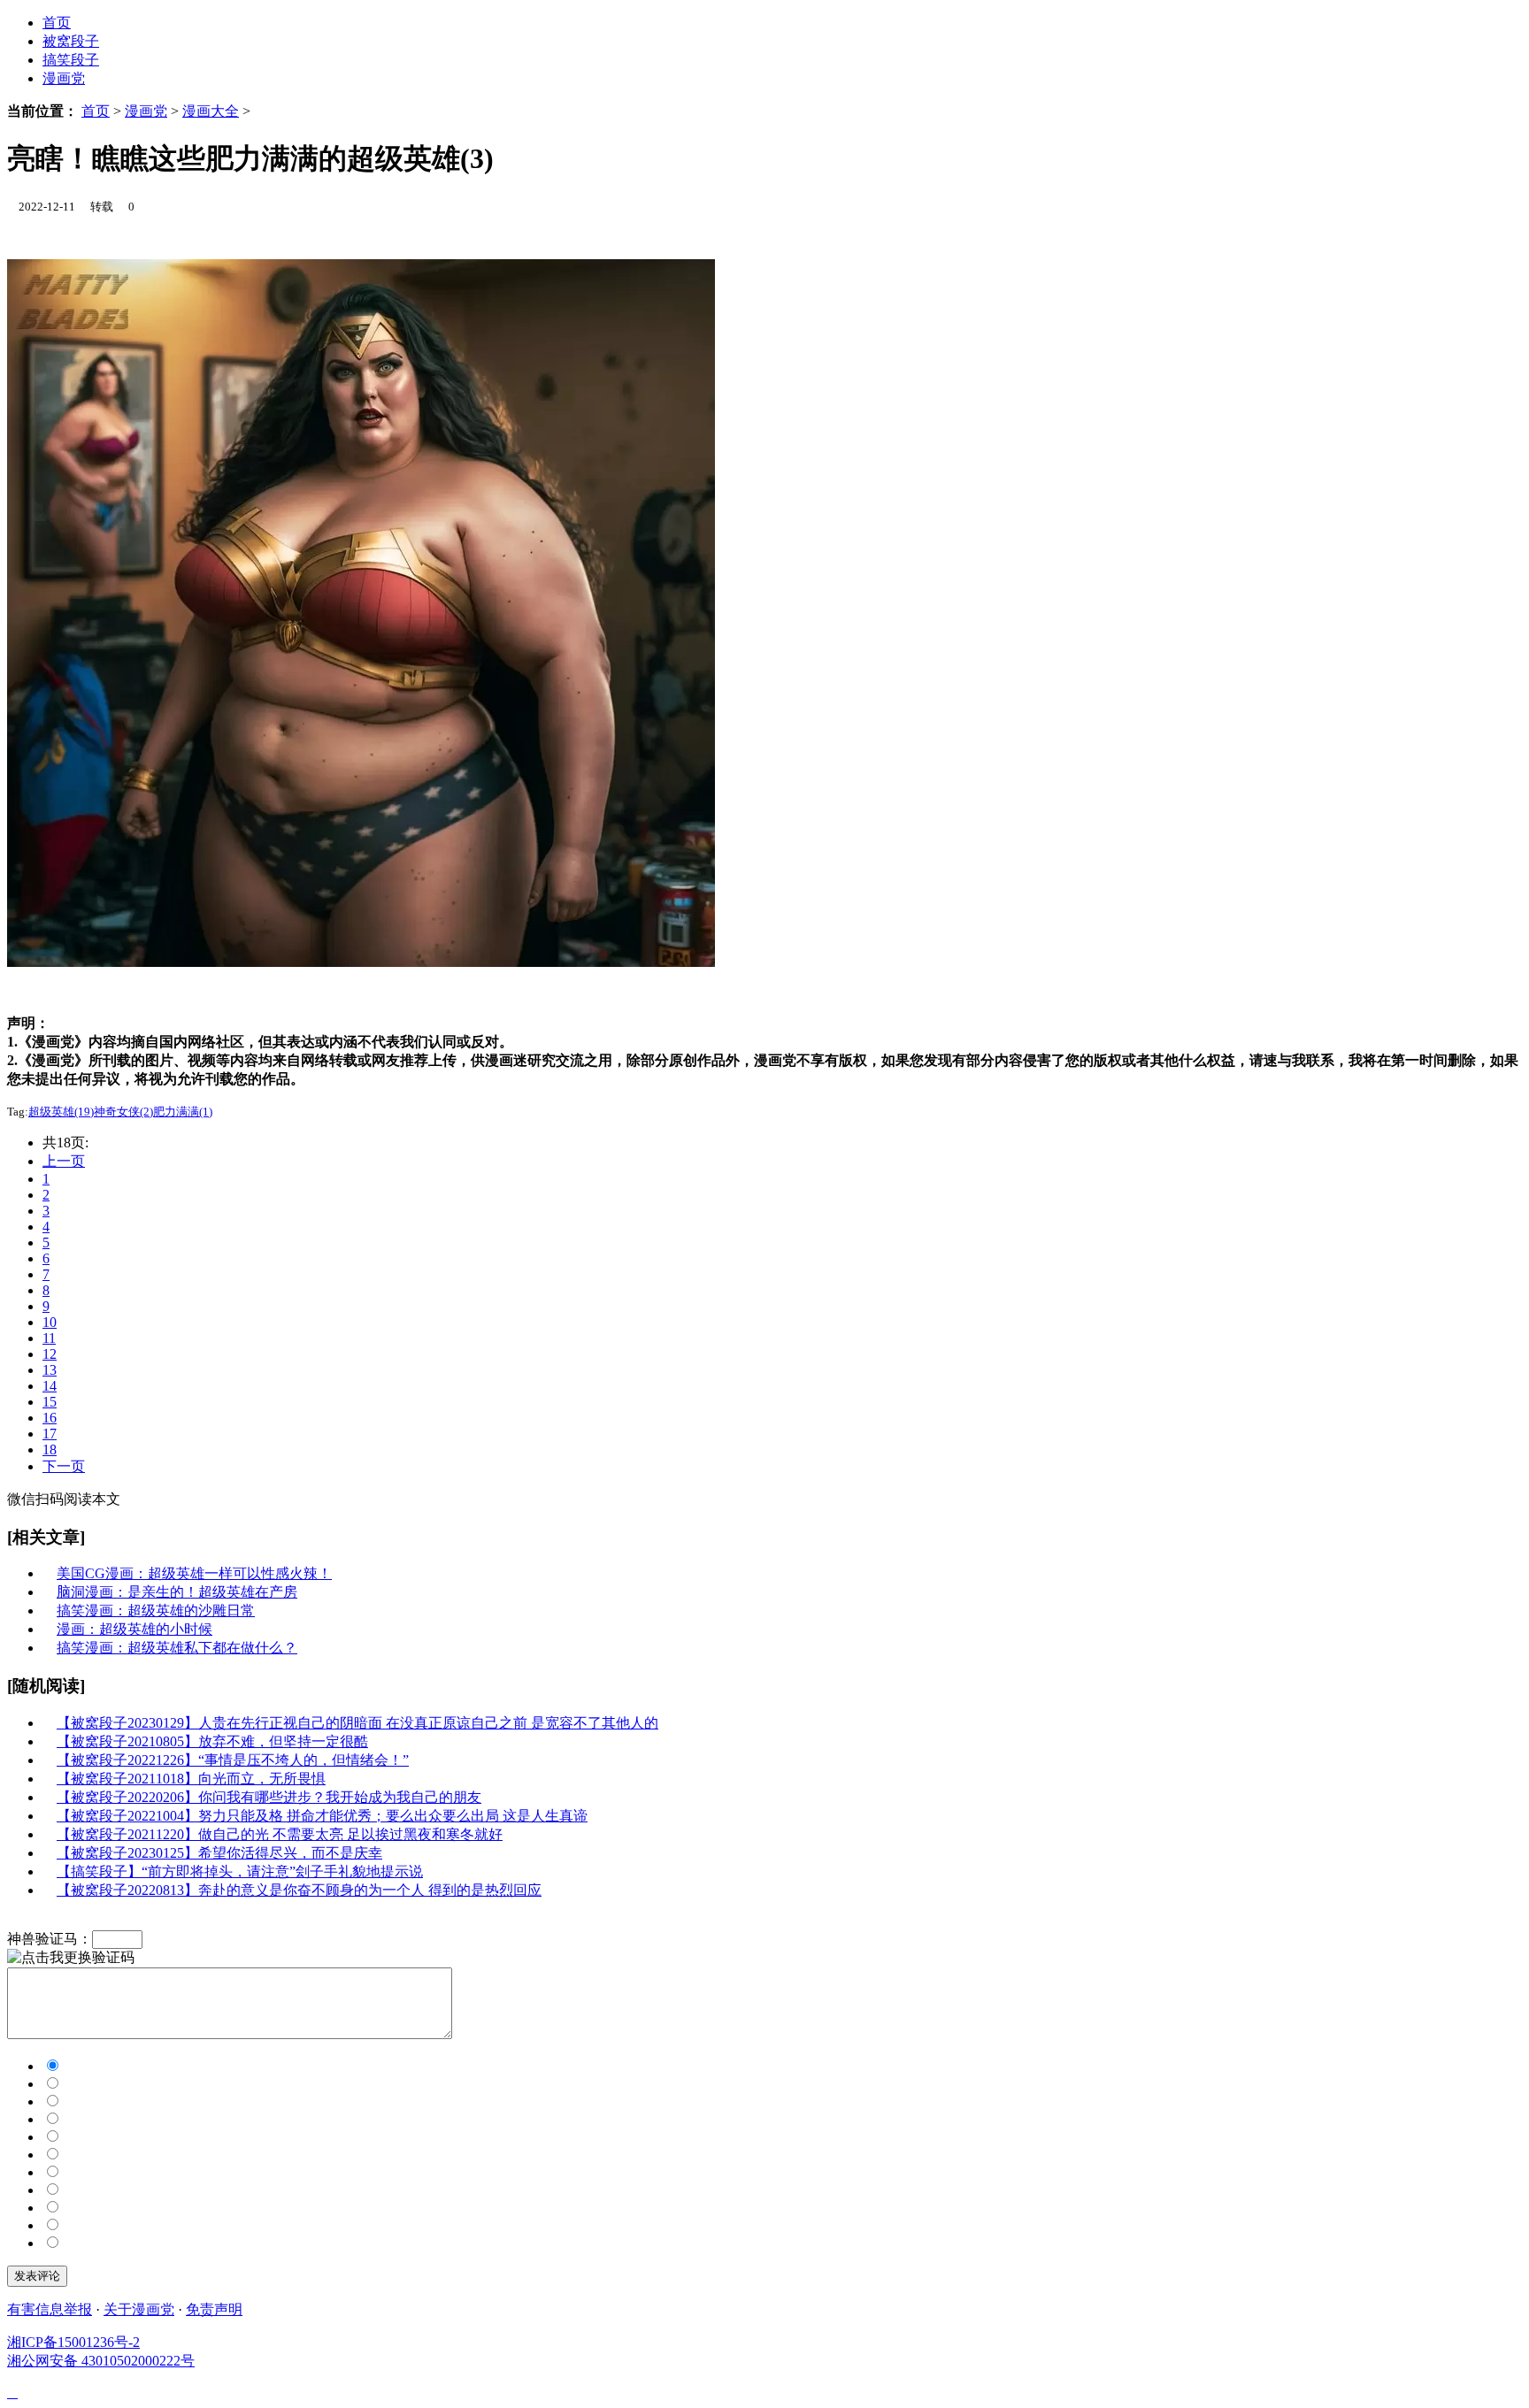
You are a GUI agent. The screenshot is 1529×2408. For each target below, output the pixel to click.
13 (50, 1370)
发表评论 (37, 2276)
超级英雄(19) (61, 1112)
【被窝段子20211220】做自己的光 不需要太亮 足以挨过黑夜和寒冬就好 (280, 1834)
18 (50, 1449)
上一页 (64, 1161)
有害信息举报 (50, 2309)
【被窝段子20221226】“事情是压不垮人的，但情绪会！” (233, 1760)
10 (50, 1322)
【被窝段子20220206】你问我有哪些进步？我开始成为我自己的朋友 (269, 1797)
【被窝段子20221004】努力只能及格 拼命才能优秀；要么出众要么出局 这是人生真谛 (322, 1816)
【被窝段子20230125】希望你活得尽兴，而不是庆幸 (219, 1853)
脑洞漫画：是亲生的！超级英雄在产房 (177, 1592)
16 (50, 1418)
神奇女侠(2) (123, 1112)
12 (50, 1354)
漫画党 (64, 78)
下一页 (64, 1466)
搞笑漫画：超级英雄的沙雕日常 (156, 1610)
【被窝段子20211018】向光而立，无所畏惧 (191, 1779)
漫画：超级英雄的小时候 (134, 1629)
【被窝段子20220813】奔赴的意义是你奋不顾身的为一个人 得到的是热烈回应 (299, 1890)
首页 (96, 111)
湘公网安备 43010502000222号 (101, 2361)
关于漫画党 (139, 2309)
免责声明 (214, 2309)
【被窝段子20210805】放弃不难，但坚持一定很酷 (212, 1741)
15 (50, 1402)
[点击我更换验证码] (71, 1958)
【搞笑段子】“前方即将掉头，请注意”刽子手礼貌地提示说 (240, 1871)
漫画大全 (211, 111)
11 (49, 1338)
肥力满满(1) (183, 1112)
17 (50, 1434)
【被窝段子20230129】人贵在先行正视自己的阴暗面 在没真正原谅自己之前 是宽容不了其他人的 (357, 1723)
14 (50, 1386)
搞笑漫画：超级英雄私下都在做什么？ (177, 1648)
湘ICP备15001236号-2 (73, 2342)
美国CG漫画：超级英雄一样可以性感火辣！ (194, 1573)
